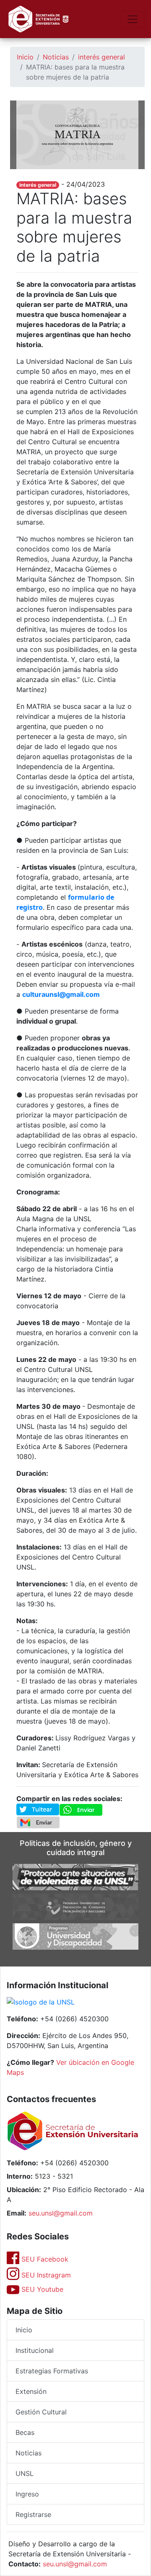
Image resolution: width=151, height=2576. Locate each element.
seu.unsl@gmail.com (61, 2213)
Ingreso (27, 2494)
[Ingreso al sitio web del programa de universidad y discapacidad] (75, 1936)
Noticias (56, 57)
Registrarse (33, 2514)
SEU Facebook (44, 2259)
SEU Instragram (45, 2275)
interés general (102, 57)
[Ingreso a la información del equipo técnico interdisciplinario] (75, 1876)
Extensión (31, 2391)
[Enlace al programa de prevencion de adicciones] (75, 1906)
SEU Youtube (41, 2289)
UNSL (25, 2473)
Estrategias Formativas (52, 2371)
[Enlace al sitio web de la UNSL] (41, 2003)
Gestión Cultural (41, 2412)
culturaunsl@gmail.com (61, 994)
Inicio (25, 57)
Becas (25, 2432)
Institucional (35, 2350)
